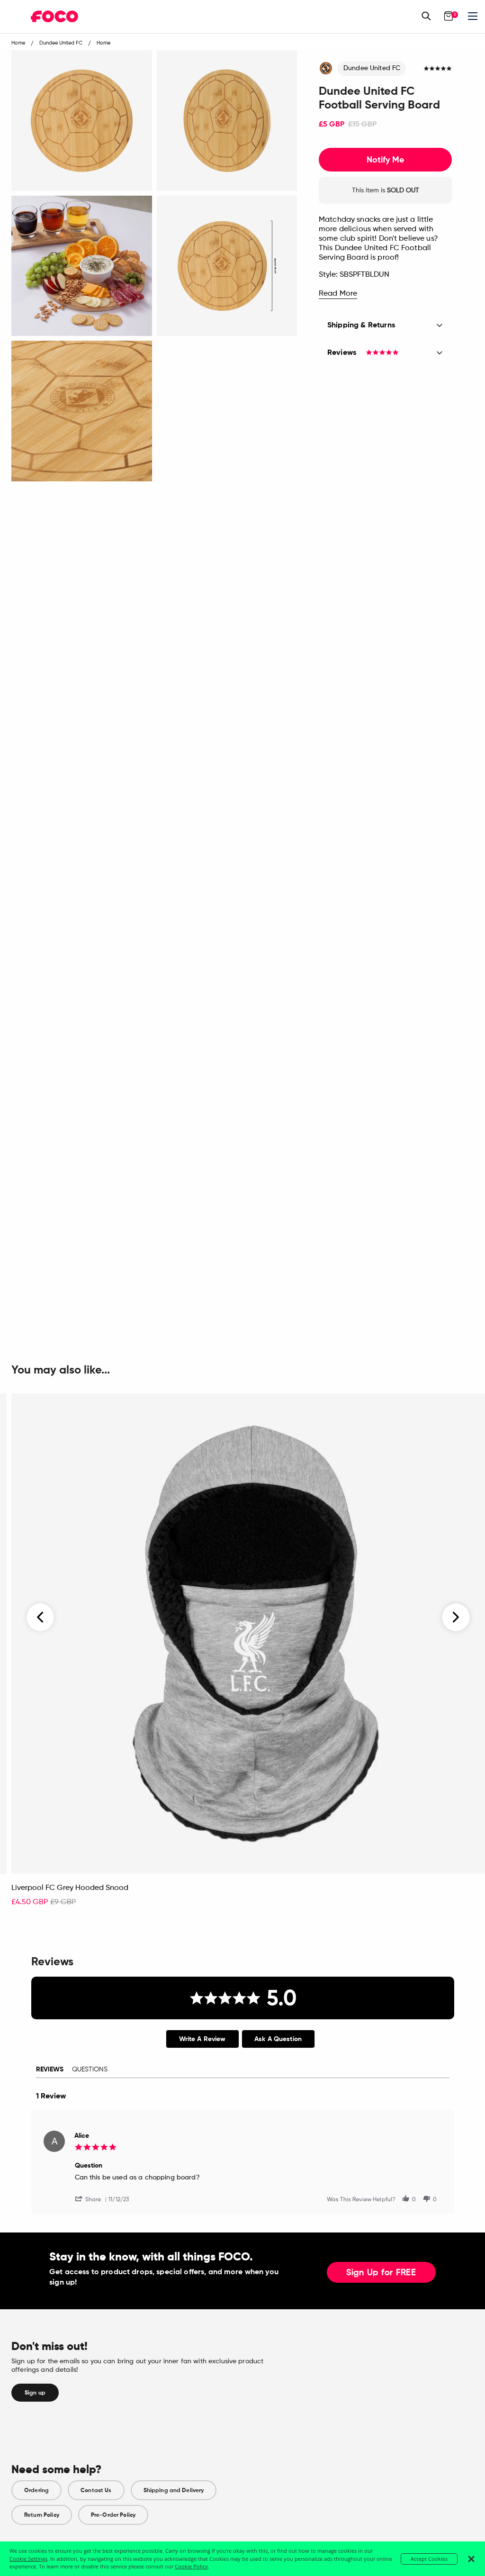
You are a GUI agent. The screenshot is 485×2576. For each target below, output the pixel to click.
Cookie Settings (28, 2559)
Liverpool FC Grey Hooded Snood (70, 1888)
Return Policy (42, 2515)
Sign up (35, 2393)
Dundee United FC (372, 68)
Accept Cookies (429, 2559)
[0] (449, 16)
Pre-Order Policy (113, 2515)
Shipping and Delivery (174, 2490)
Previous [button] (41, 1617)
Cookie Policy (191, 2566)
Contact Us (96, 2490)
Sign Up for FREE (381, 2273)
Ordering (36, 2490)
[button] (92, 2199)
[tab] (202, 2039)
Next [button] (456, 1617)
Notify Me (385, 160)
